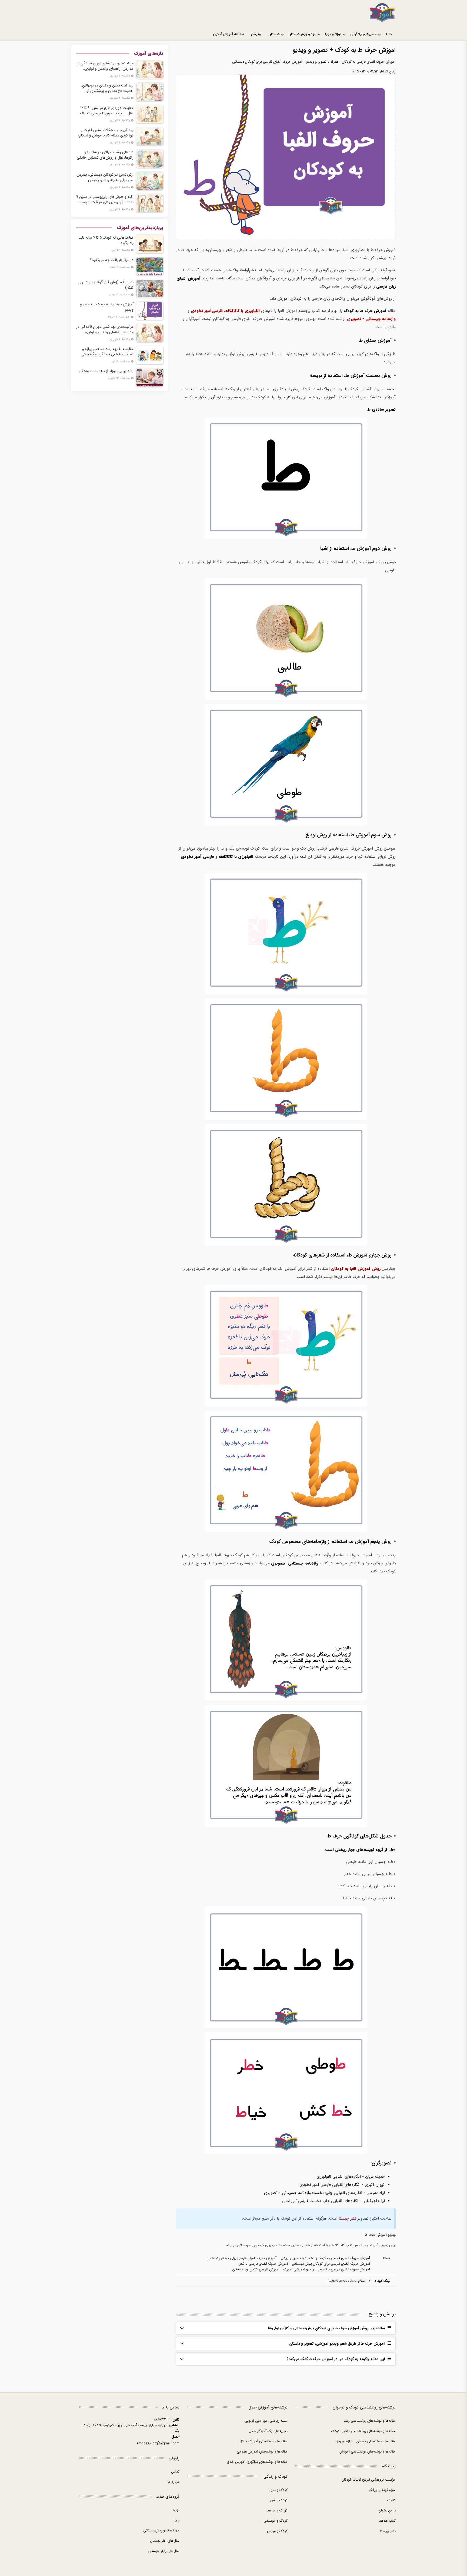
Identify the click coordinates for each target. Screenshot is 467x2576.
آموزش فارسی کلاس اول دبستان (256, 2269)
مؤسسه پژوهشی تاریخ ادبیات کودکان (369, 2480)
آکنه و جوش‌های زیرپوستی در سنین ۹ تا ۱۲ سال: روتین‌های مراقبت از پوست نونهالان (105, 199)
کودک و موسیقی (276, 2521)
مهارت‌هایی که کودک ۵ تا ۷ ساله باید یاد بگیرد (106, 240)
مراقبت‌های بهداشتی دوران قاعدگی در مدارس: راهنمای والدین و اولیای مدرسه (105, 66)
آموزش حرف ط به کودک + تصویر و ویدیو (107, 307)
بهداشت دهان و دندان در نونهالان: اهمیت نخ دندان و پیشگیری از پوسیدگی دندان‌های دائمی (107, 88)
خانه (389, 34)
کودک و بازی (278, 2490)
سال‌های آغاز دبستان (165, 2541)
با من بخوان (387, 2510)
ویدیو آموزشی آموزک (299, 2269)
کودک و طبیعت (277, 2510)
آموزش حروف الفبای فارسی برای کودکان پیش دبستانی (331, 2264)
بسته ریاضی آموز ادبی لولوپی (266, 2421)
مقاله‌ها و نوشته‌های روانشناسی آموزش (368, 2452)
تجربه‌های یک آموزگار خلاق (268, 2431)
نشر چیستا (347, 2218)
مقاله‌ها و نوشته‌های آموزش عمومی (262, 2452)
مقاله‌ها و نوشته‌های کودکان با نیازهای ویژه (365, 2441)
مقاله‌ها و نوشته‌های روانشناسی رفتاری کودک (363, 2431)
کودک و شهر (279, 2500)
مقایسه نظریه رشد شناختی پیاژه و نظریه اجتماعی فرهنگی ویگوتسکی (107, 352)
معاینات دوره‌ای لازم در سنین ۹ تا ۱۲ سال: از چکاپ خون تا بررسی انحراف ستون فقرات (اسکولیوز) (107, 111)
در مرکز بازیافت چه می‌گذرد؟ (112, 260)
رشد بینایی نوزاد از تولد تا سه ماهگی (106, 371)
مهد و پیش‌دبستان (302, 34)
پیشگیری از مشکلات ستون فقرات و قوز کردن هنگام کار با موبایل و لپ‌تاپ (106, 133)
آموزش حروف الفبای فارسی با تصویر (344, 2269)
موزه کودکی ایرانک (382, 2490)
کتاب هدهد (387, 2521)
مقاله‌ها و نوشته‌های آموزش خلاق (263, 2441)
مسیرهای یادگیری (363, 34)
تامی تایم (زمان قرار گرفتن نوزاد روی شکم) (106, 285)
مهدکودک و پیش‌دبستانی (161, 2530)
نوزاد (176, 2510)
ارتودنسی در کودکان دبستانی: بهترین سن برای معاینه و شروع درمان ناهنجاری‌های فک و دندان (105, 177)
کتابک (391, 2500)
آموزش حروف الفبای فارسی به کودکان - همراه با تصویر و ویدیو (351, 62)
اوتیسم (256, 34)
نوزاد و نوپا (333, 34)
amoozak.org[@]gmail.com (158, 2443)
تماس (175, 2472)
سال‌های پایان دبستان (164, 2551)
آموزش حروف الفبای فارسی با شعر (263, 2264)
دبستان (274, 34)
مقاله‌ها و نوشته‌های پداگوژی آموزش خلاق (257, 2462)
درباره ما (174, 2482)
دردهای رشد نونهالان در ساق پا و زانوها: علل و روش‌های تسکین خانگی (105, 155)
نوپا (177, 2520)
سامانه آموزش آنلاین (229, 34)
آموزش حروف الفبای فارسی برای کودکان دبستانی (267, 62)
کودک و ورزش (277, 2531)
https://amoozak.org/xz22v (348, 2281)
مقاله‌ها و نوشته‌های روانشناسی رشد (370, 2421)
